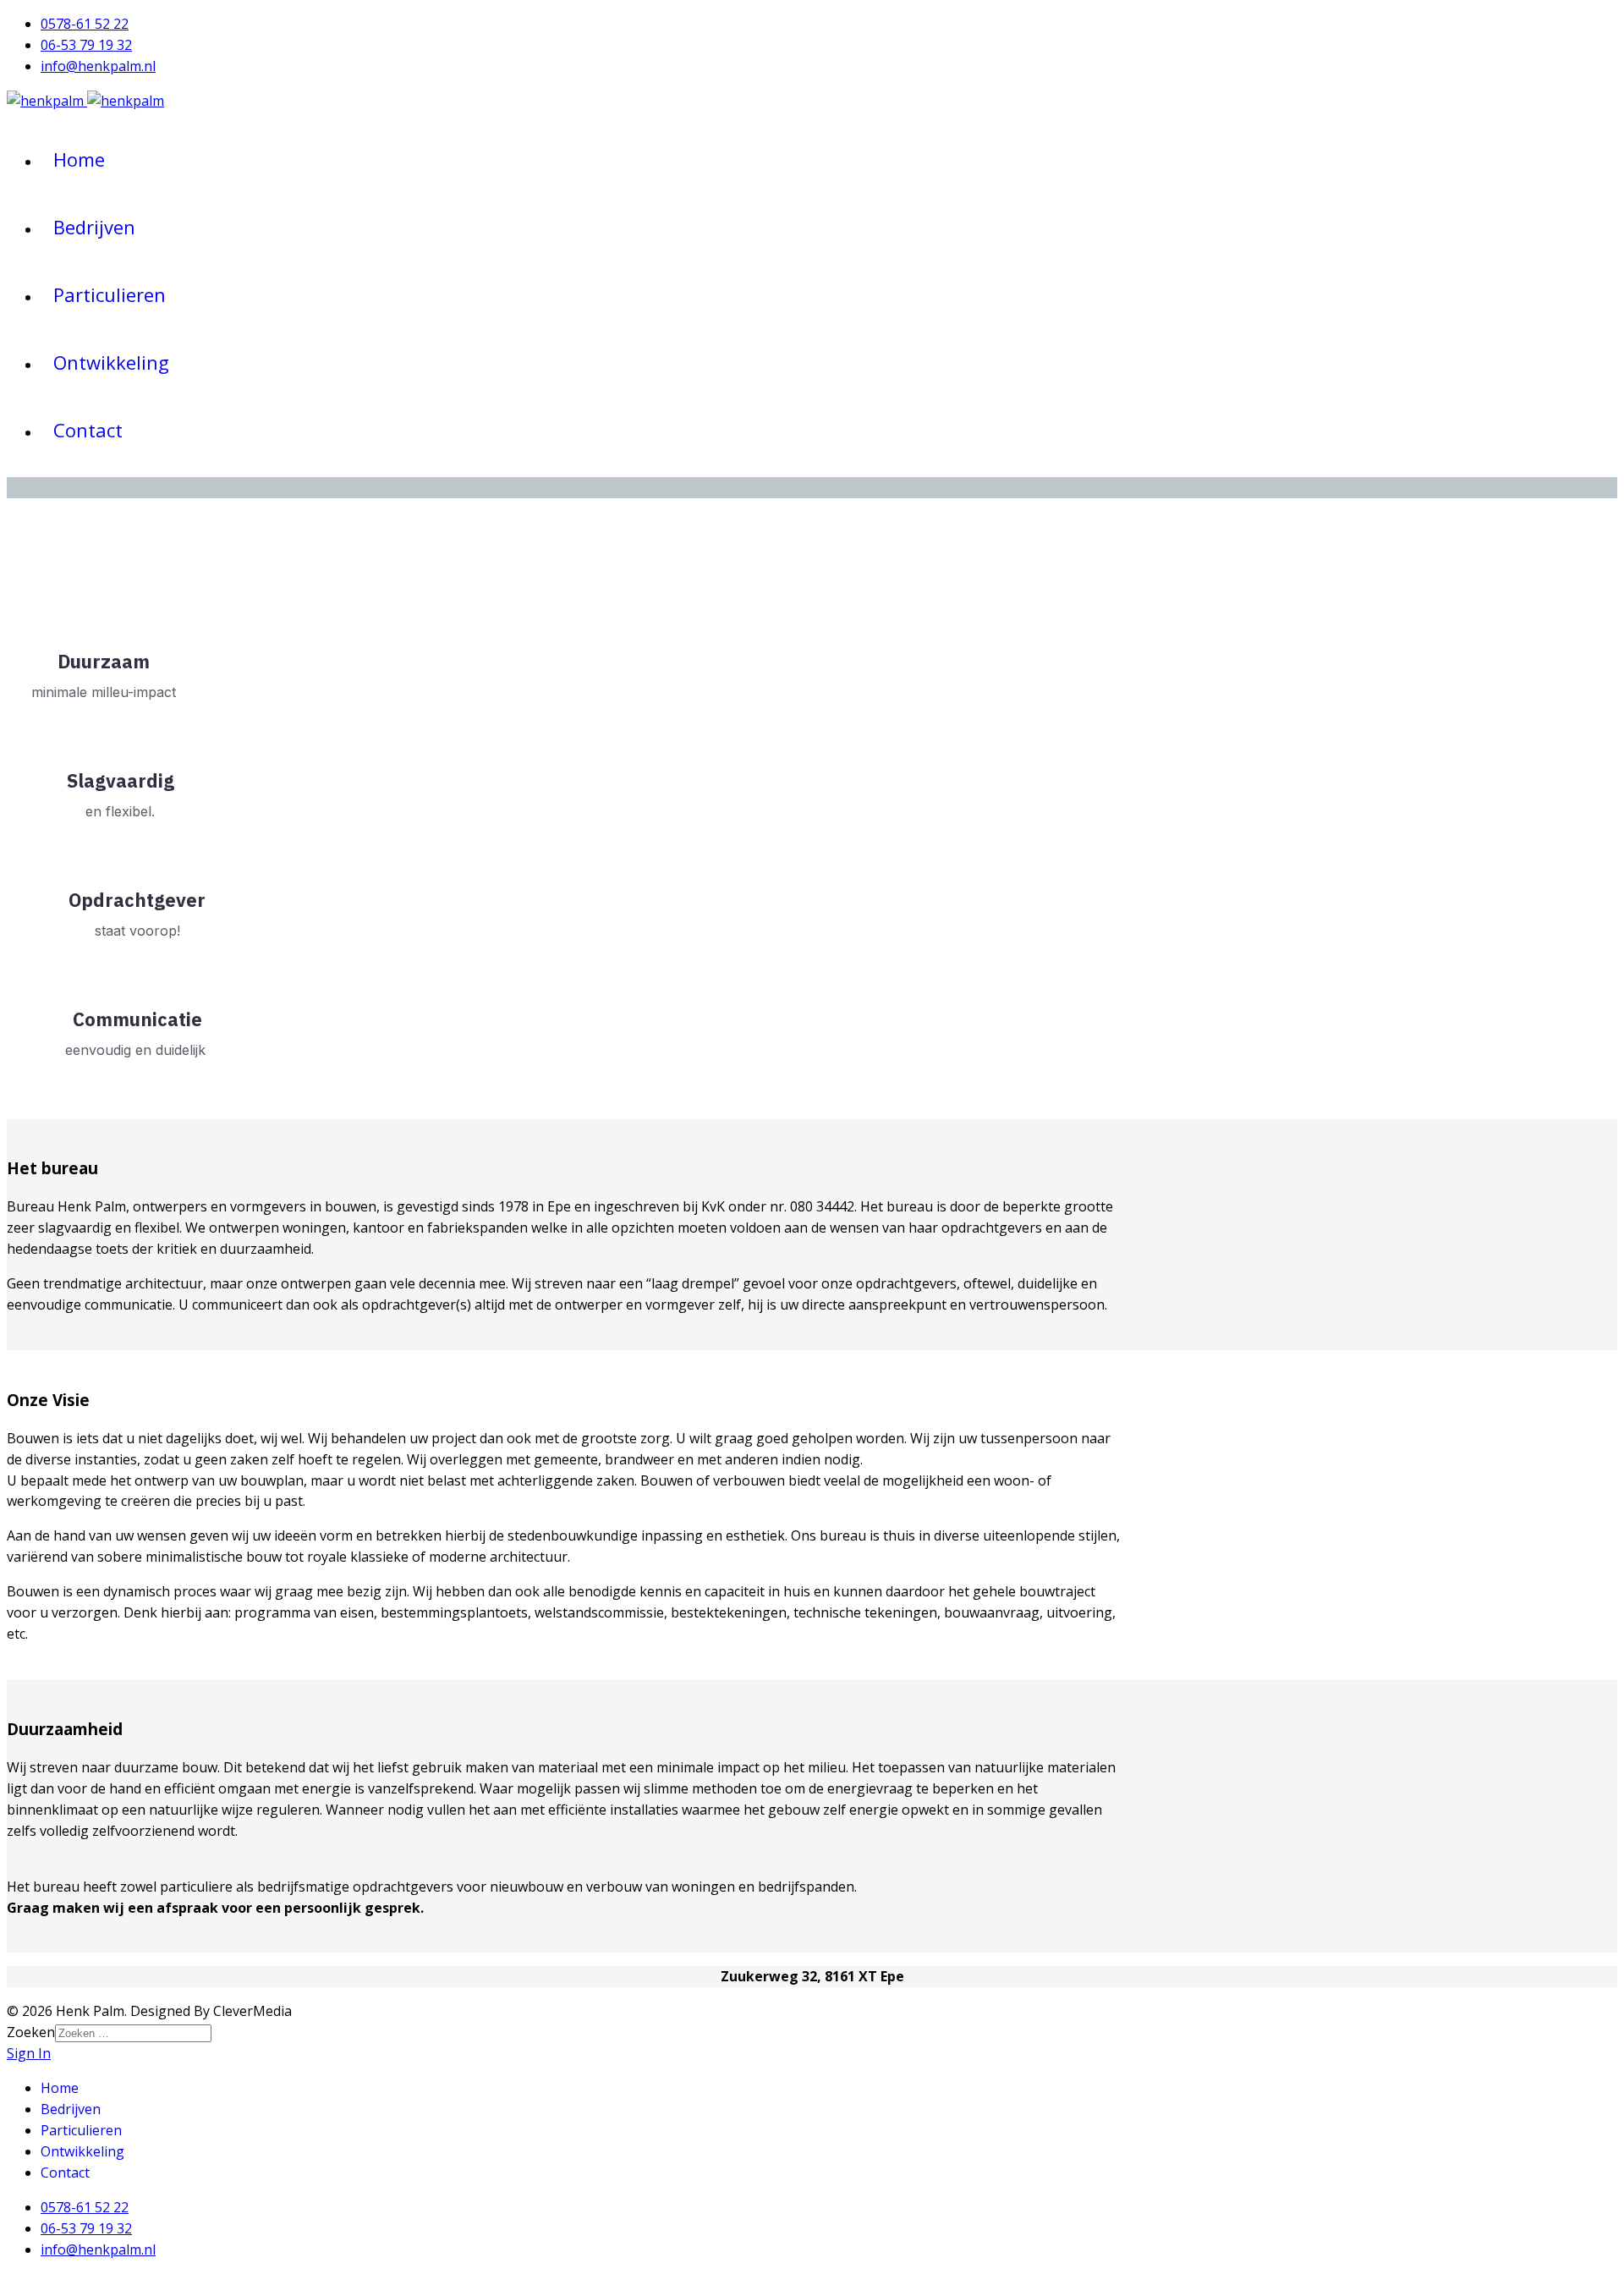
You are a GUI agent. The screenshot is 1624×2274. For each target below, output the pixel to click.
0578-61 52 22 (85, 24)
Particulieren (110, 294)
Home (79, 159)
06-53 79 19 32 (86, 45)
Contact (88, 430)
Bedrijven (94, 227)
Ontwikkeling (111, 362)
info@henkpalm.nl (98, 66)
